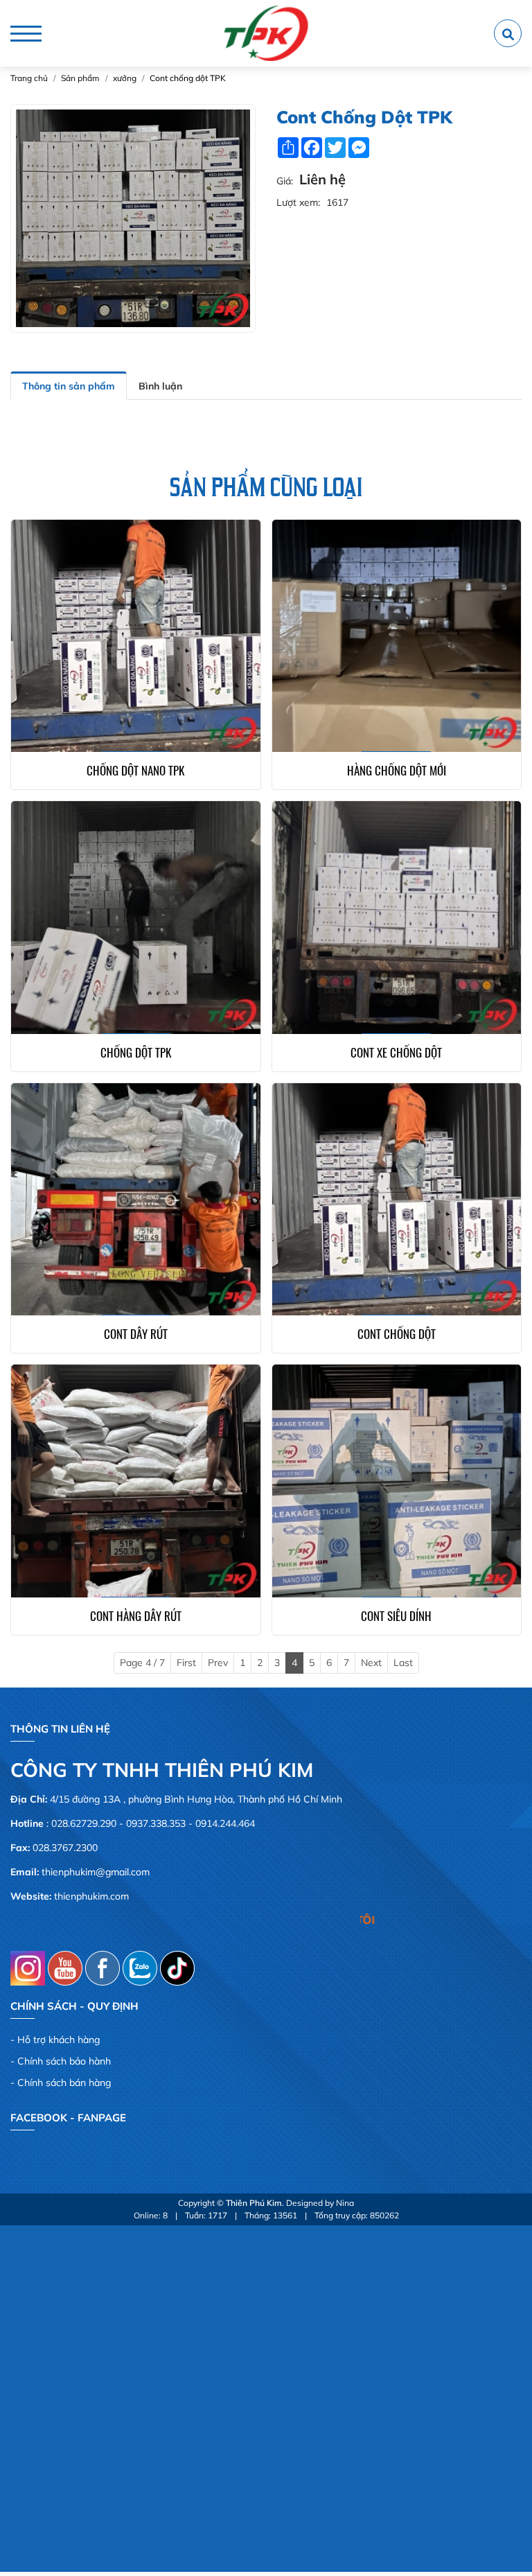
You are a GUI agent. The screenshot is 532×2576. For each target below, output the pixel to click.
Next (371, 1663)
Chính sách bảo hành (64, 2061)
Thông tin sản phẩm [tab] (69, 386)
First (186, 1663)
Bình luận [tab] (160, 386)
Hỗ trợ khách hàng (59, 2040)
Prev (218, 1663)
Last (403, 1663)
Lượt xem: (298, 202)
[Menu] (26, 34)
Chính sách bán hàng (64, 2083)
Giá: (285, 181)
